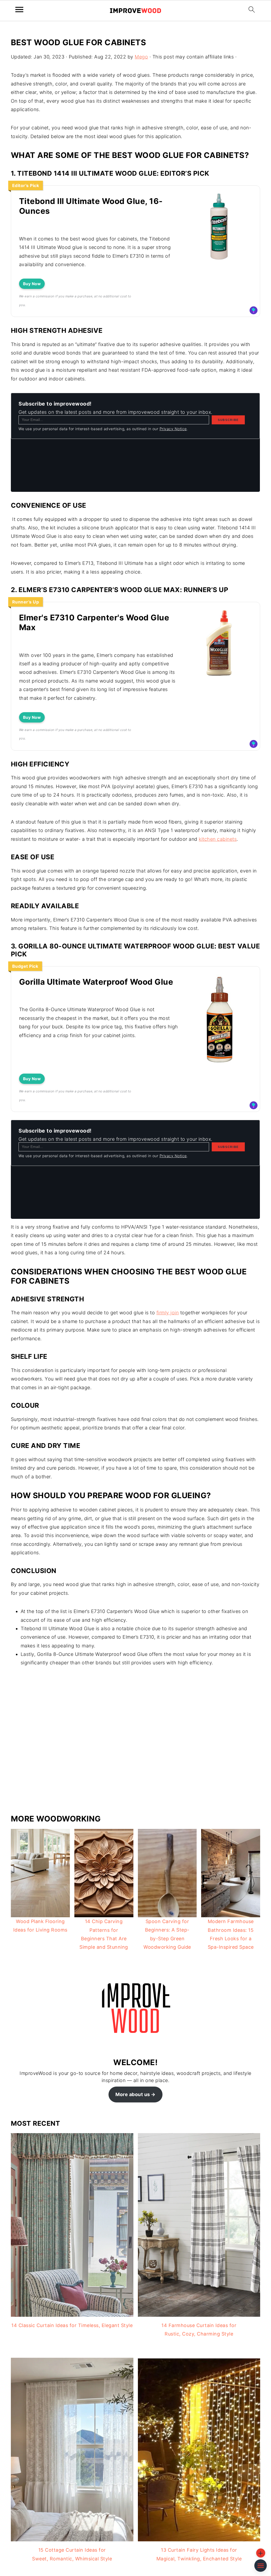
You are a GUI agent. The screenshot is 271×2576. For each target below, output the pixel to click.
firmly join (168, 1313)
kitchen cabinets (218, 839)
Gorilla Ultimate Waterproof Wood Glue (96, 982)
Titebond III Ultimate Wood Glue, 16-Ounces (91, 206)
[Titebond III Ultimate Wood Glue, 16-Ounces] (219, 259)
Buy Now (32, 284)
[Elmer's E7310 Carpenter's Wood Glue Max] (219, 676)
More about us (133, 2094)
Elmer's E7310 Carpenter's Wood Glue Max (94, 623)
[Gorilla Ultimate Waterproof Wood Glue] (219, 1067)
